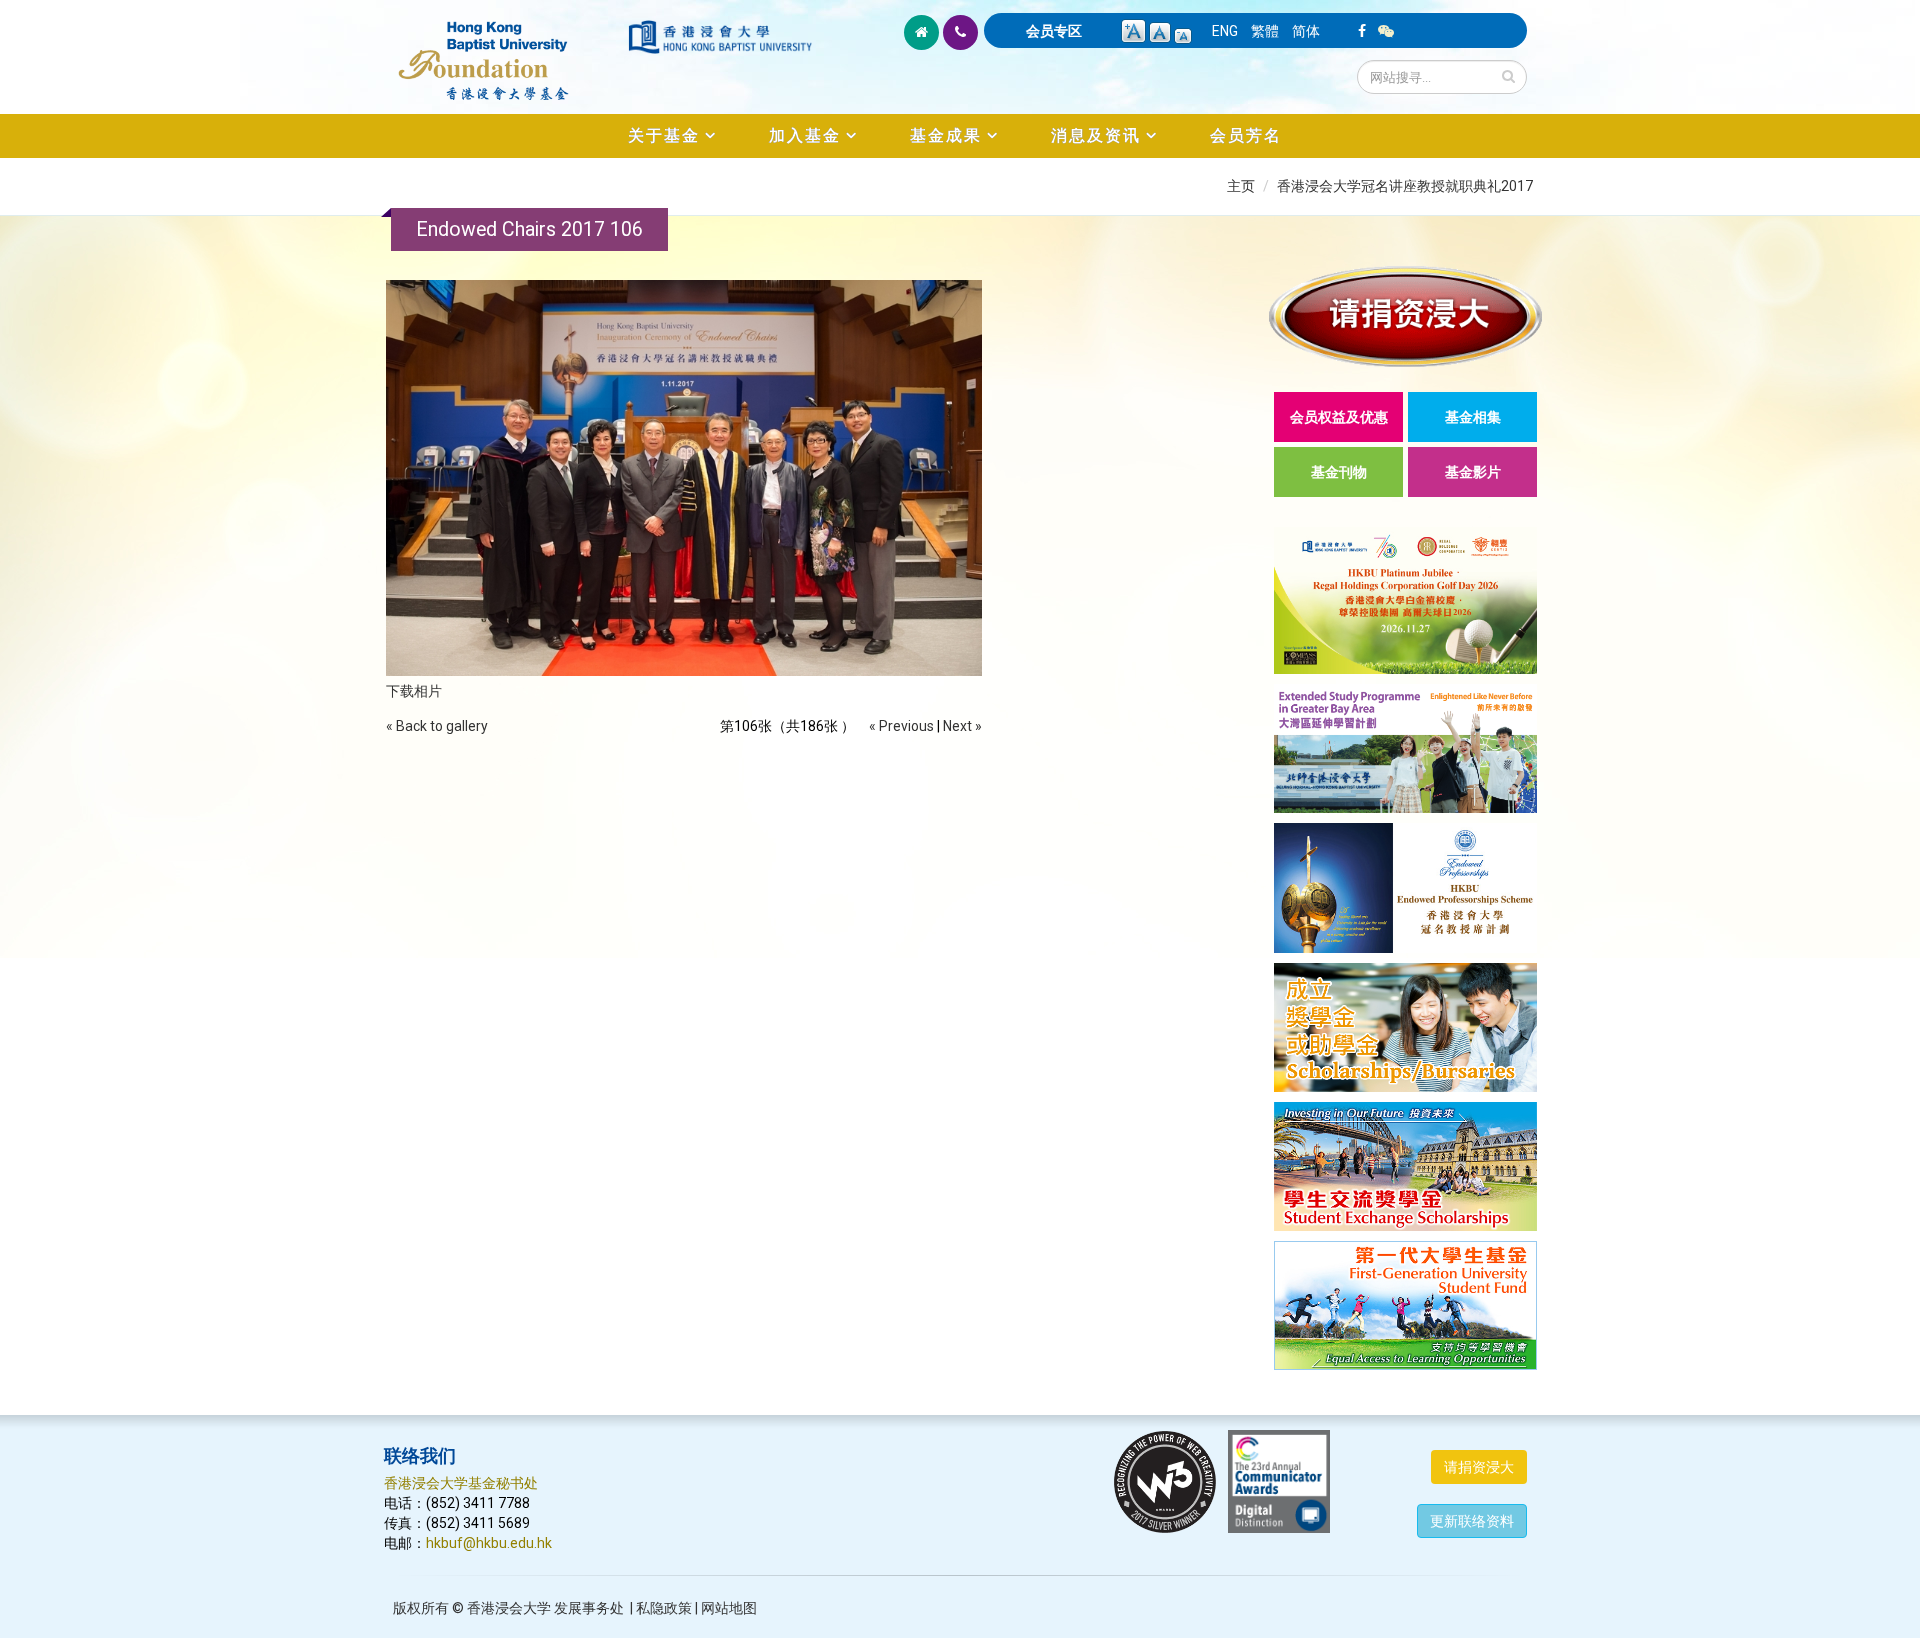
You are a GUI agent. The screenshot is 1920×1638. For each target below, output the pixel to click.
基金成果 (946, 135)
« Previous (901, 726)
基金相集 (1473, 417)
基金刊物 (1339, 472)
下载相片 (414, 691)
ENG (1225, 31)
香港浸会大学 (509, 1608)
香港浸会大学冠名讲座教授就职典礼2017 (1405, 186)
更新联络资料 (1472, 1521)
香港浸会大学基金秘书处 (461, 1483)
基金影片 (1473, 472)
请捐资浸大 (1479, 1467)
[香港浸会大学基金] (504, 50)
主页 (1241, 186)
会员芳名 (1246, 135)
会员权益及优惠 (1339, 417)
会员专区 (1054, 31)
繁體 (1265, 31)
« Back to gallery (437, 726)
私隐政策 (664, 1608)
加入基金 (805, 135)
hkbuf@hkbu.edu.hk (489, 1543)
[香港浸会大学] (720, 37)
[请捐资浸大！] (1405, 316)
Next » (962, 726)
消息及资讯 (1096, 135)
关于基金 (664, 135)
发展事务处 (589, 1608)
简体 (1306, 31)
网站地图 (729, 1608)
